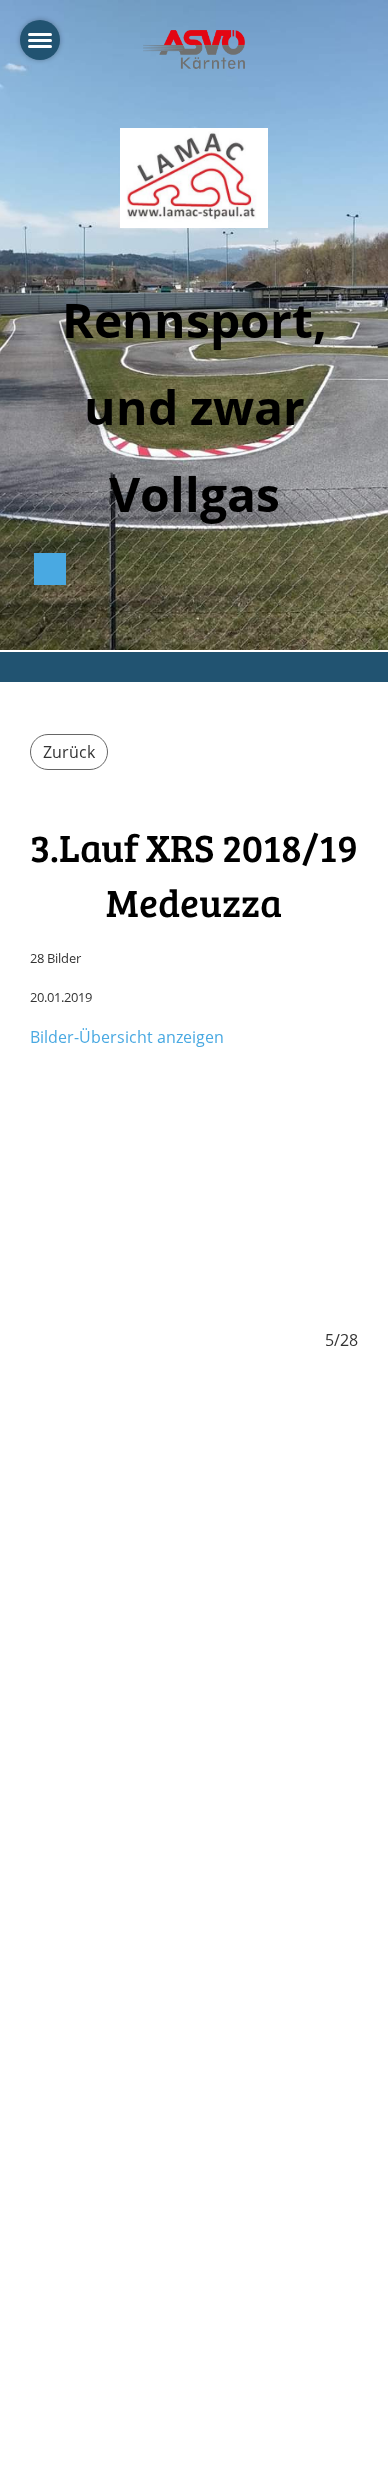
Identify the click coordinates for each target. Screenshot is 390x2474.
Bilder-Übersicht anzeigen (127, 1037)
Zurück (69, 752)
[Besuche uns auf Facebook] (50, 572)
